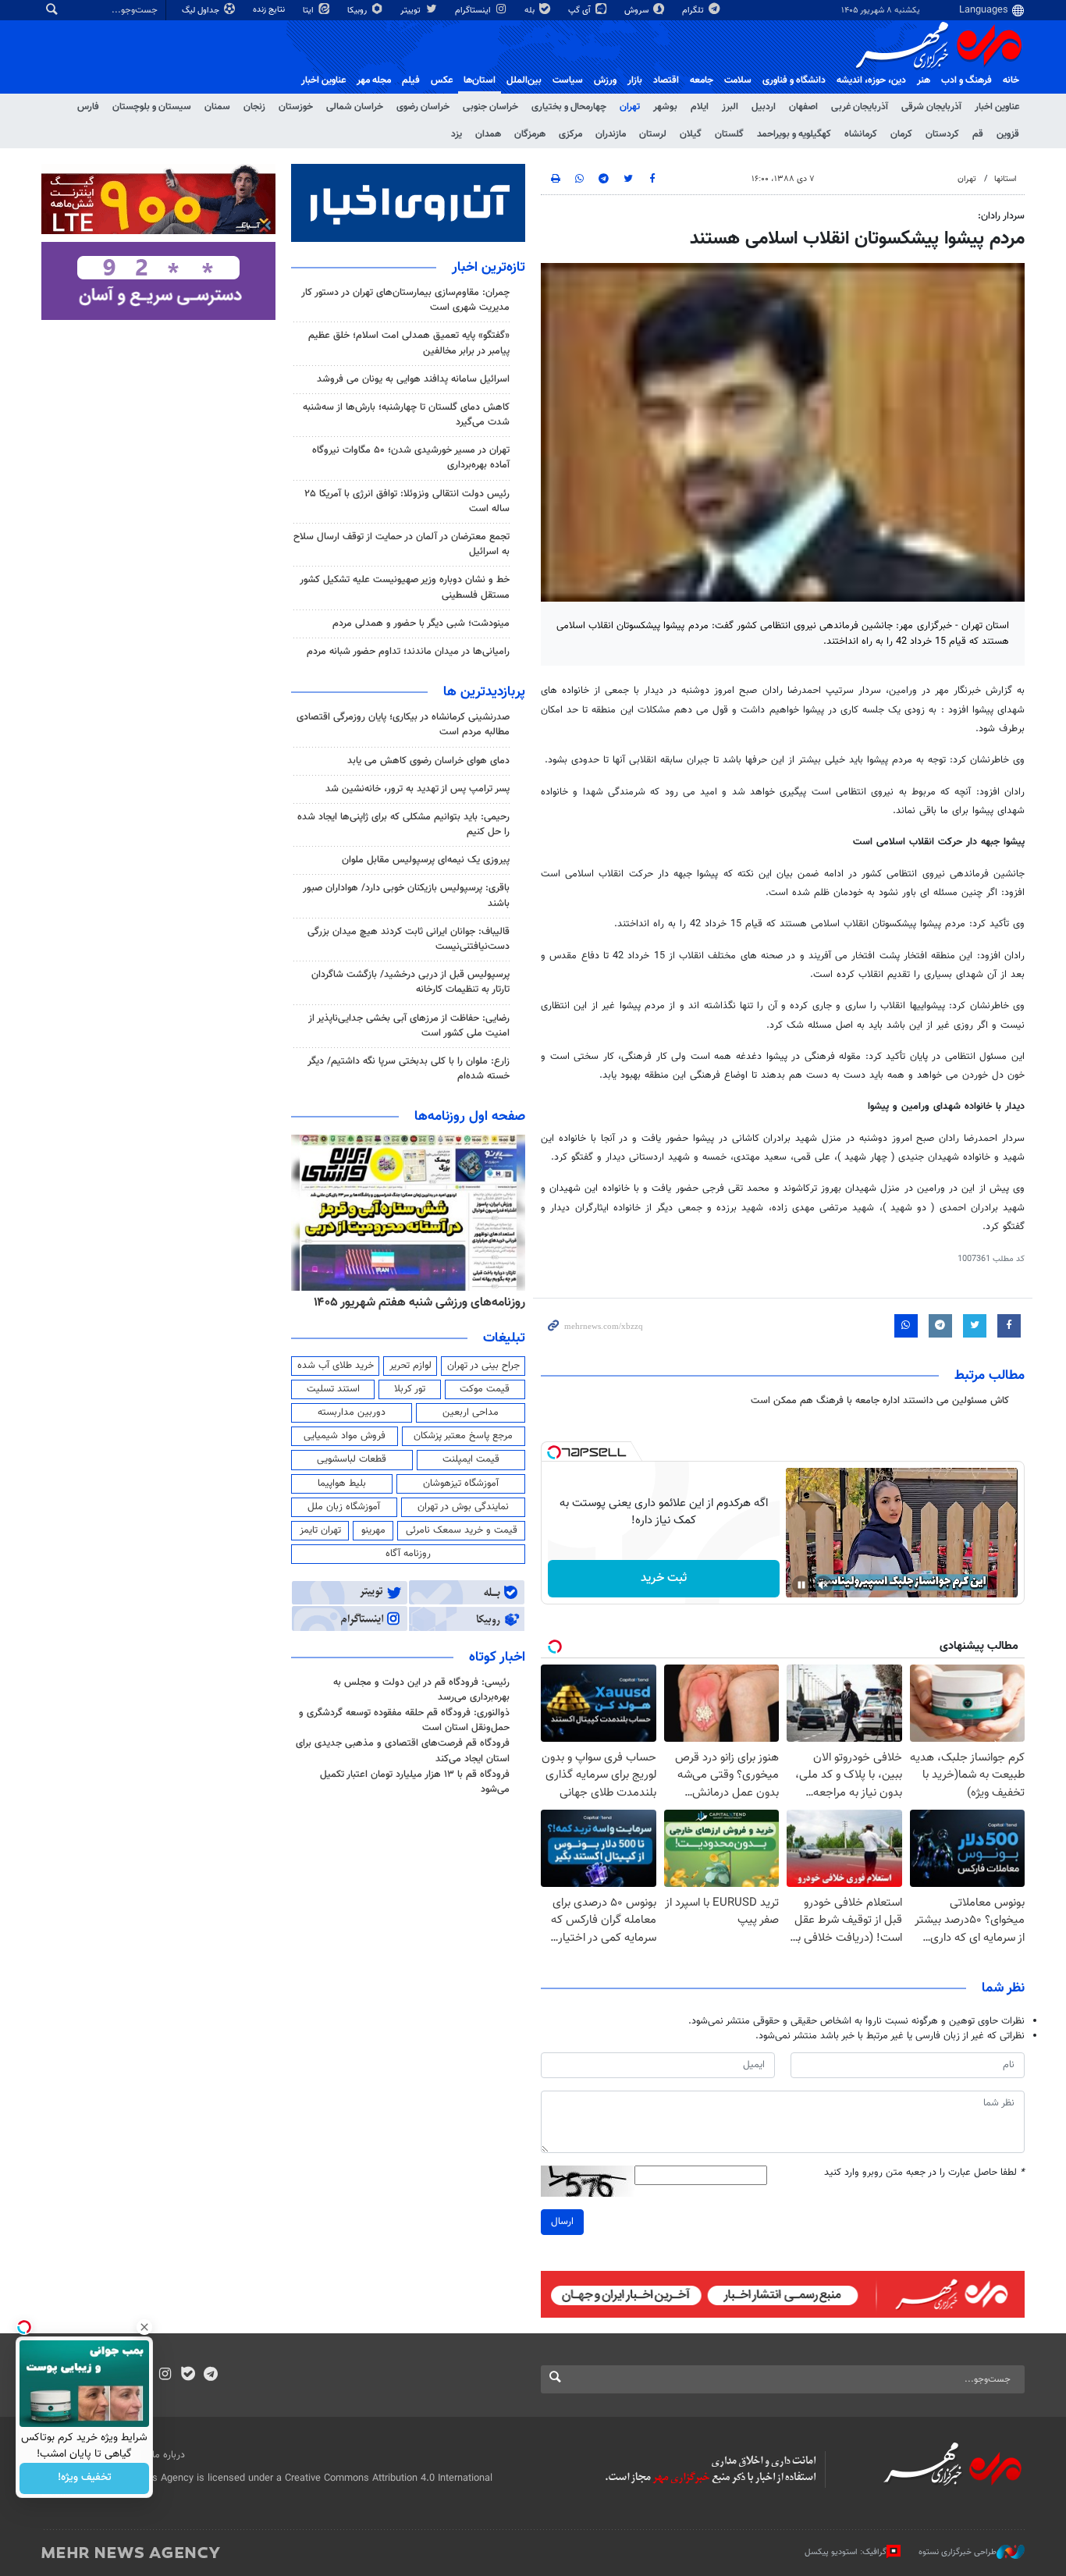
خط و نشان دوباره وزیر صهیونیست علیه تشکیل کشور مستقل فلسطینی (405, 587)
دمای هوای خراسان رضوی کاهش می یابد (428, 761)
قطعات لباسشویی (352, 1459)
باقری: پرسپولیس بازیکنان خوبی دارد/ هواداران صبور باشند (406, 895)
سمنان (217, 107)
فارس (88, 107)
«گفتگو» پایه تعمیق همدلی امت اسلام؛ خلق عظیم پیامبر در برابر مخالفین (409, 343)
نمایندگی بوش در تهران (463, 1507)
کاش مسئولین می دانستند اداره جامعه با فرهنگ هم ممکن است (880, 1401)
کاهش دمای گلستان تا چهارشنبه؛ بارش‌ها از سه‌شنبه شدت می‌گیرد (406, 415)
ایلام (700, 107)
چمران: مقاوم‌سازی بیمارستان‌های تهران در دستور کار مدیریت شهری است (405, 300)
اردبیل (764, 107)
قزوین (1008, 134)
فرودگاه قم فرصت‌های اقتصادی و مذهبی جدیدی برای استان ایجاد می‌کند (403, 1751)
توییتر (412, 11)
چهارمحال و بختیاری (569, 107)
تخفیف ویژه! (85, 2478)
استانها (1006, 179)
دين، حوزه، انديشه (871, 80)
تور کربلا (410, 1389)
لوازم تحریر (410, 1366)
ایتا (309, 11)
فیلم (411, 80)
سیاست (568, 80)
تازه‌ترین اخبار (489, 268)
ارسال (562, 2222)
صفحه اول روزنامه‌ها (470, 1117)
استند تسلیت (333, 1389)
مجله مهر (374, 80)
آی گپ (581, 11)
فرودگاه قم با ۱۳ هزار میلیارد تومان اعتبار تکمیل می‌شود (415, 1782)
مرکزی (570, 134)
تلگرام (694, 11)
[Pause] (801, 1585)
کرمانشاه (861, 134)
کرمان (901, 134)
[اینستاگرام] (165, 2375)
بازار (635, 80)
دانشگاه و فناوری (794, 80)
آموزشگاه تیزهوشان (461, 1483)
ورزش (605, 80)
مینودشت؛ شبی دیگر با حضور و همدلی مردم (421, 624)
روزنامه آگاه (408, 1554)
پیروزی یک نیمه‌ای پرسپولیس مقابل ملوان (426, 860)
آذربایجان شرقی (931, 107)
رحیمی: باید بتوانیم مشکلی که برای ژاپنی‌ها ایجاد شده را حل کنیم (403, 824)
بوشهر (665, 107)
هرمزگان (530, 134)
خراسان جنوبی (490, 107)
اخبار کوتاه (497, 1658)
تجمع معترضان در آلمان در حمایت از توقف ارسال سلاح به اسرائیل (402, 544)
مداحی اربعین (471, 1412)
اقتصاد (666, 80)
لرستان (653, 134)
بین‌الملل (524, 80)
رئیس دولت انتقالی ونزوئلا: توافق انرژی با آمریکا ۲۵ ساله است (407, 501)
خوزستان (296, 107)
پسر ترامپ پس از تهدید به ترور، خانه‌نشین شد (418, 789)
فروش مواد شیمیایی (345, 1436)
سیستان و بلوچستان (152, 107)
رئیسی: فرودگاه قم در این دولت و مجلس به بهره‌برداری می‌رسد (421, 1690)
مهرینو (373, 1530)
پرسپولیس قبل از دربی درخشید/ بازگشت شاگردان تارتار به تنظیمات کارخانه (410, 982)
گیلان (691, 134)
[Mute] (823, 1585)
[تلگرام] (210, 2375)
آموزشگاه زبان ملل (344, 1507)
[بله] (188, 2375)
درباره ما (169, 2455)
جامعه (702, 80)
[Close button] (144, 2327)
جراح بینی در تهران (483, 1366)
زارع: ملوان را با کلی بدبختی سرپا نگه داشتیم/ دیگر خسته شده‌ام (409, 1069)
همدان (488, 134)
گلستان (729, 134)
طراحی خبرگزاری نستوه (958, 2552)
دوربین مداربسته (352, 1412)
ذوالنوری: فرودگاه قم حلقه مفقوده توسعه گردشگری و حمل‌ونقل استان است (404, 1720)
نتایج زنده (270, 10)
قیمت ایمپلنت (471, 1459)
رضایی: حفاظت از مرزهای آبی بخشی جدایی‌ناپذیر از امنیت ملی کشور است (409, 1026)
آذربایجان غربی (860, 107)
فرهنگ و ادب (967, 80)
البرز (730, 107)
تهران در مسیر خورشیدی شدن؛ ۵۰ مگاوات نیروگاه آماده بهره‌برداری (411, 458)
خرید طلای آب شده (336, 1366)
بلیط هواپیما (342, 1483)
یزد (457, 134)
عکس (442, 80)
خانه (1011, 80)
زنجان (254, 107)
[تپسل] (554, 1452)
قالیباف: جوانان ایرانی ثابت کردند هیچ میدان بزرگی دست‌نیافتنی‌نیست (409, 939)
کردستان (942, 134)
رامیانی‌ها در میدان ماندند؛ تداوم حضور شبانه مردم (408, 652)
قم (978, 134)
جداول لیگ (202, 11)
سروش (638, 11)
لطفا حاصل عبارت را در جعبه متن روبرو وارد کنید (924, 2173)
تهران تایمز (320, 1530)
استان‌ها (480, 80)
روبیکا (358, 11)
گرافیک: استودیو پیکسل (846, 2552)
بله (531, 11)
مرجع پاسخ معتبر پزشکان (463, 1436)
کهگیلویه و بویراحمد (794, 134)
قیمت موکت (485, 1389)
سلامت (738, 80)
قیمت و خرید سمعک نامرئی (462, 1530)
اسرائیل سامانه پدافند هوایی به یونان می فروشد (413, 379)
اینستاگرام (474, 11)
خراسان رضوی (423, 107)
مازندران (611, 134)
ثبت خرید (664, 1578)
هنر (924, 80)
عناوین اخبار (997, 107)
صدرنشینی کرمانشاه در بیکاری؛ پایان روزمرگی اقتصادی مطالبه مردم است (403, 725)
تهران (630, 107)
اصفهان (803, 107)
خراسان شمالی (355, 107)
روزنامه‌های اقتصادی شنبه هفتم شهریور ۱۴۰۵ (315, 1302)
